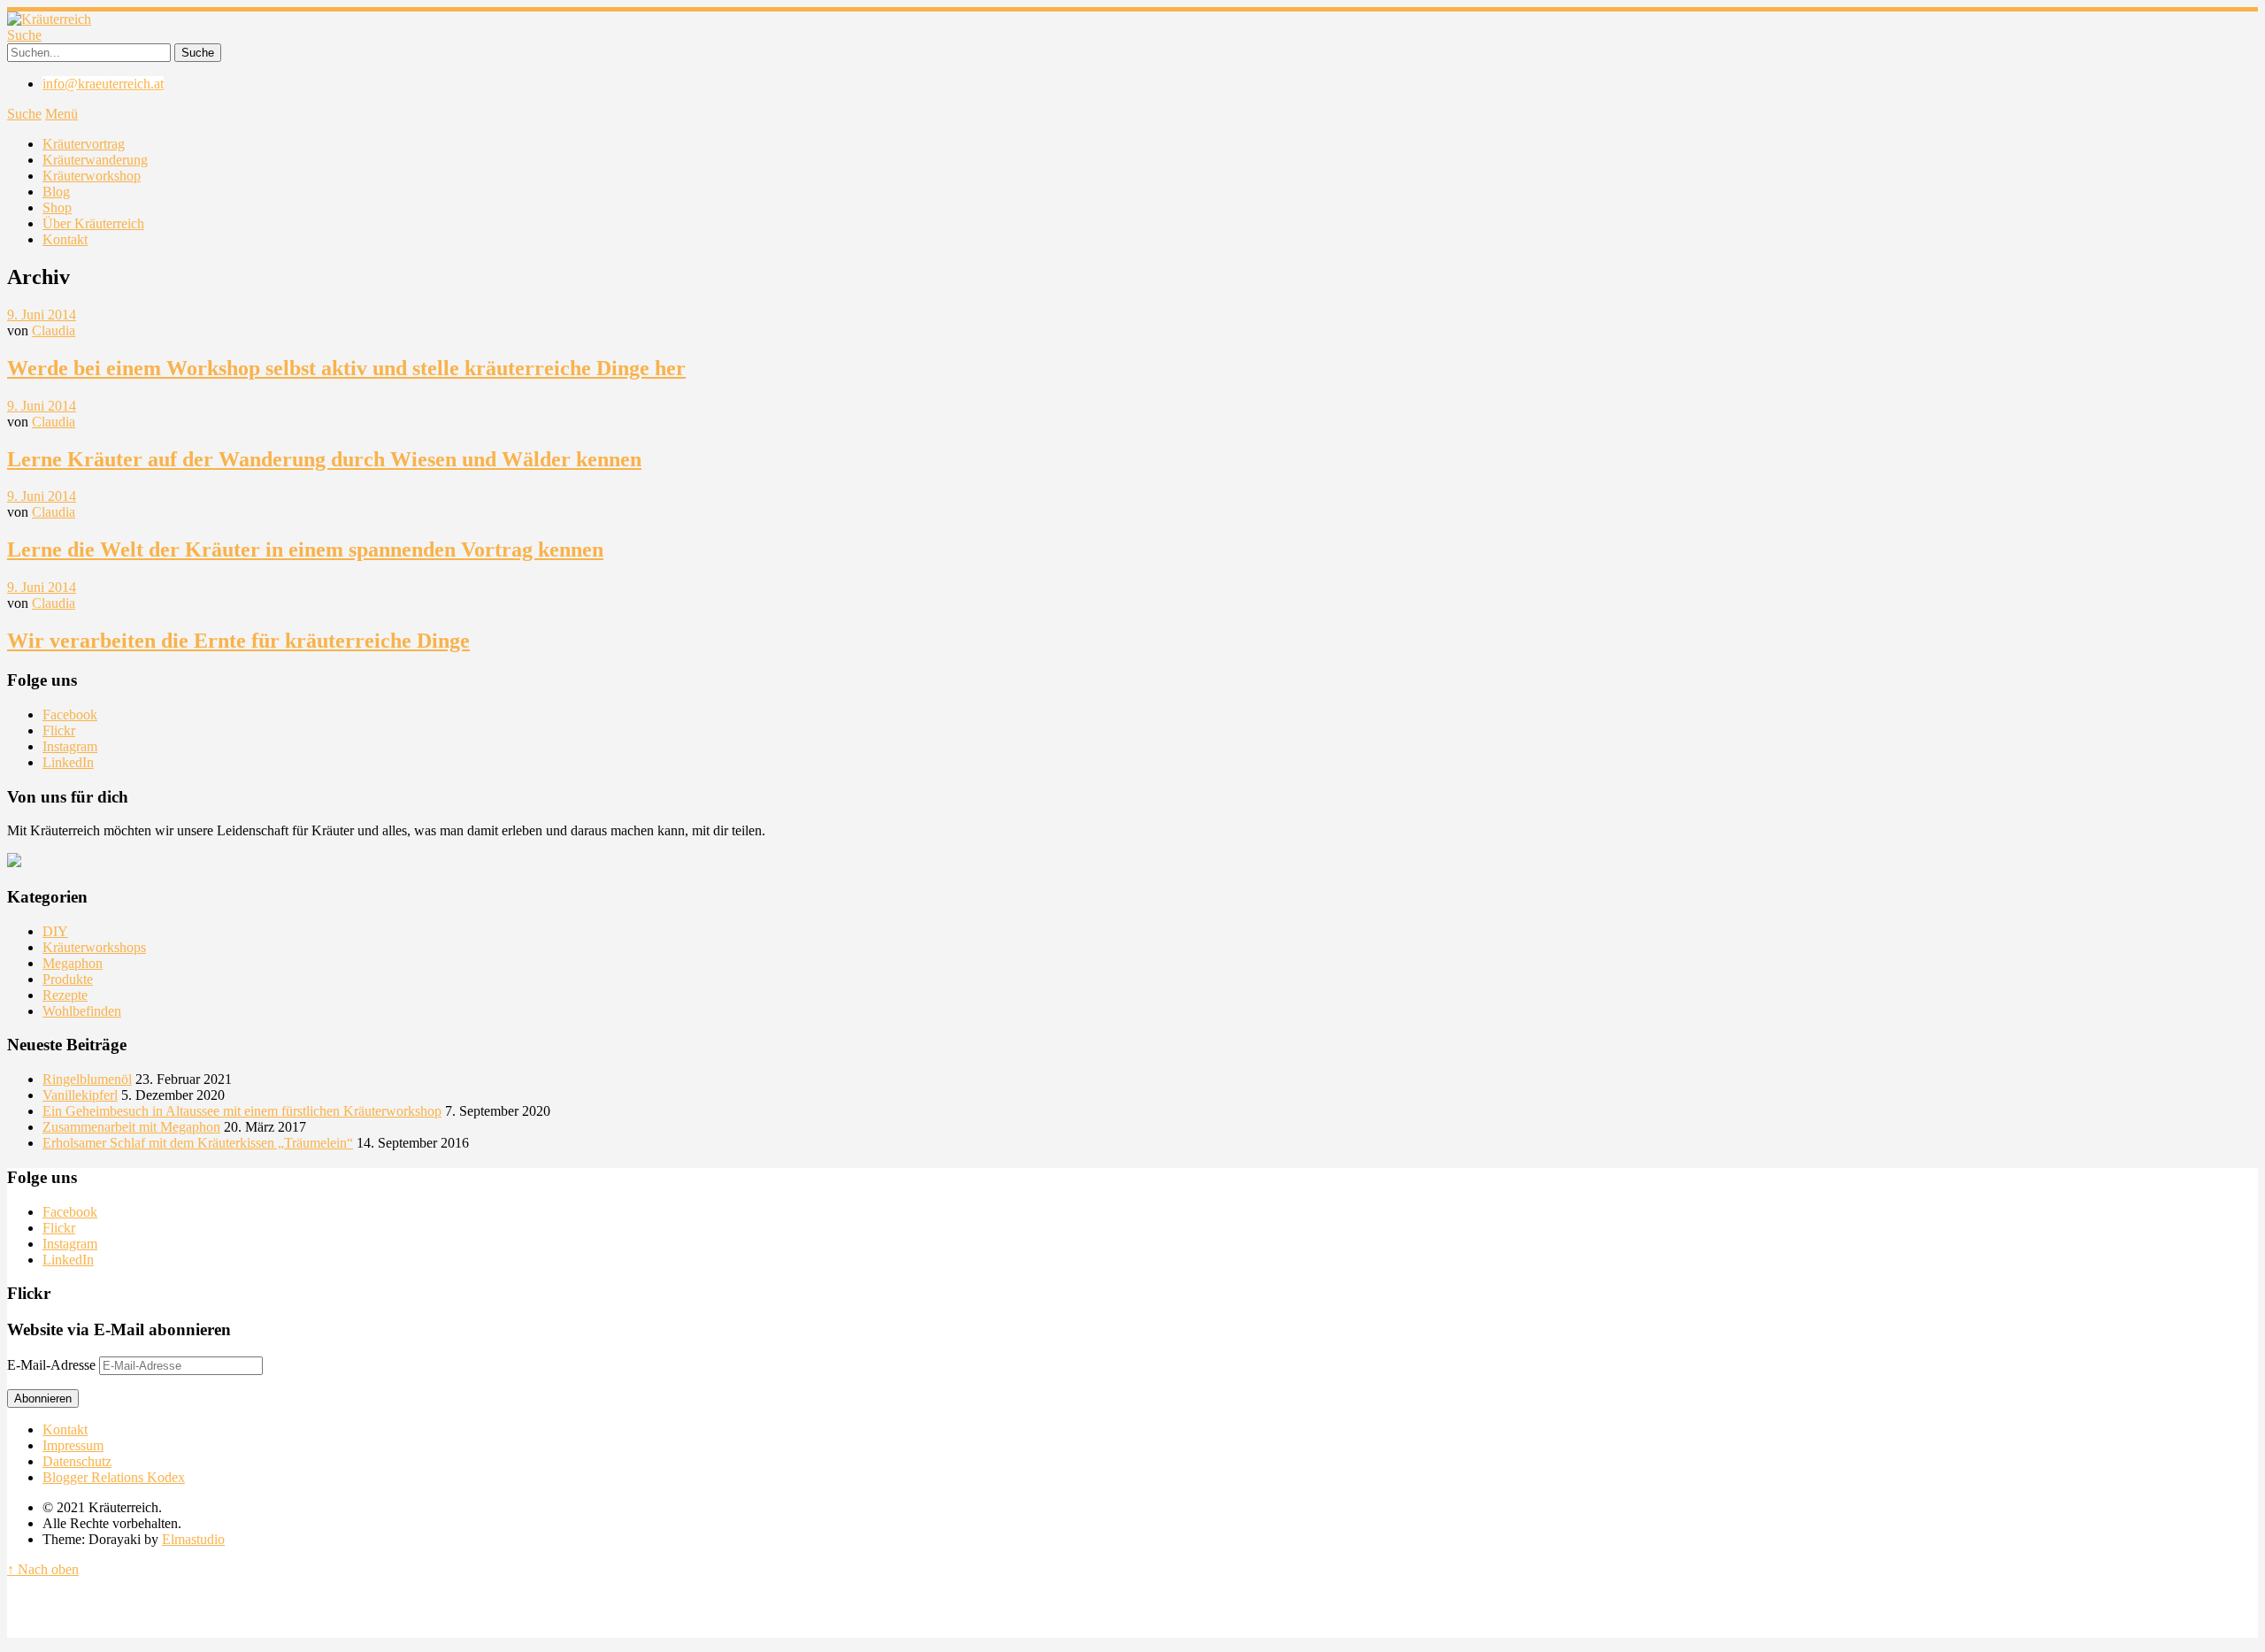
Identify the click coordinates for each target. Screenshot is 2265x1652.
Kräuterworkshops (94, 947)
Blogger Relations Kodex (114, 1477)
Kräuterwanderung (95, 160)
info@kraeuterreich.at (103, 84)
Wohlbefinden (82, 1011)
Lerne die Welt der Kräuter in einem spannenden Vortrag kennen (305, 549)
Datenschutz (77, 1461)
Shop (57, 207)
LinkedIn (68, 762)
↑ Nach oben (43, 1569)
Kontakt (65, 239)
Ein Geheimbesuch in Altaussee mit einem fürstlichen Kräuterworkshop (242, 1111)
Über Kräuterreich (93, 223)
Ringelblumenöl (87, 1079)
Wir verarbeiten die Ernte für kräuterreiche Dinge (238, 641)
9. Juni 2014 (42, 315)
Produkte (68, 979)
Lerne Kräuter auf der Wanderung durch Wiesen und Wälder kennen (324, 459)
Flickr (59, 730)
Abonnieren (43, 1398)
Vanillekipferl (80, 1095)
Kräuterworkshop (92, 176)
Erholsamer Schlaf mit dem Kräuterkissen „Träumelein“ (198, 1143)
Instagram (70, 746)
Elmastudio (193, 1539)
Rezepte (65, 995)
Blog (56, 192)
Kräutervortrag (84, 144)
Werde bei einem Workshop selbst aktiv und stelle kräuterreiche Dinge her (346, 368)
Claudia (54, 330)
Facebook (70, 715)
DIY (55, 931)
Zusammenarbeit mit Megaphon (131, 1127)
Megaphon (73, 963)
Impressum (73, 1445)
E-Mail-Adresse (53, 1365)
